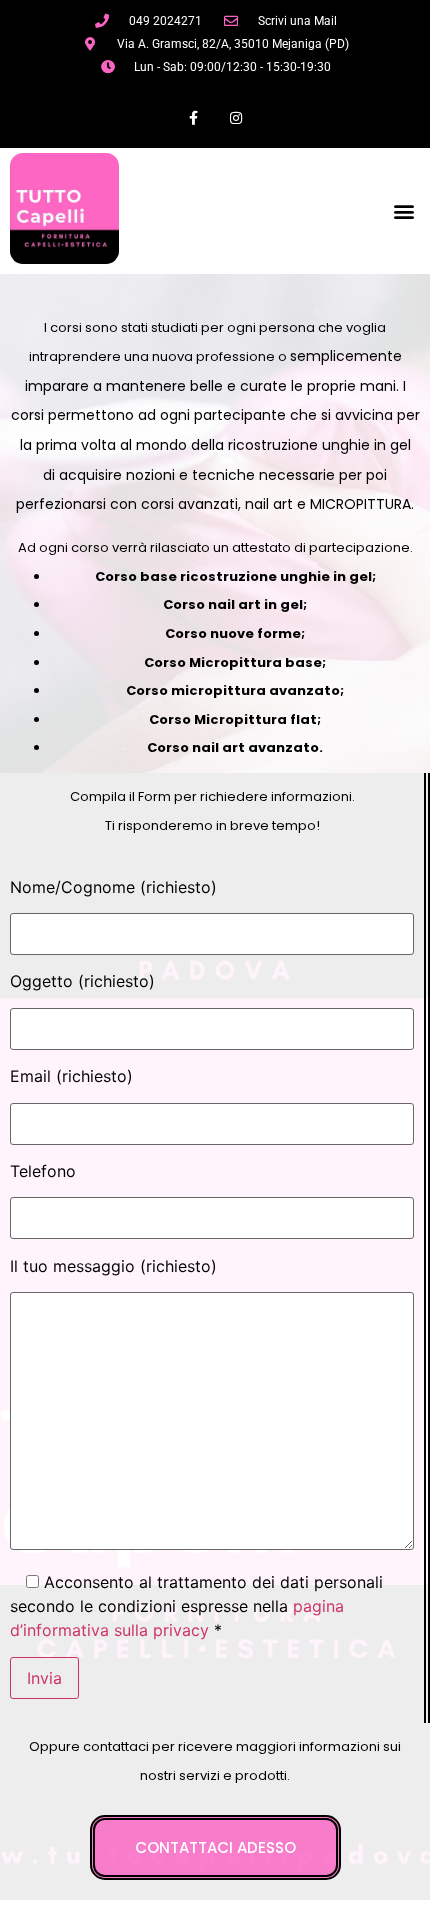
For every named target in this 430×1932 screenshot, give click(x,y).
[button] (403, 210)
